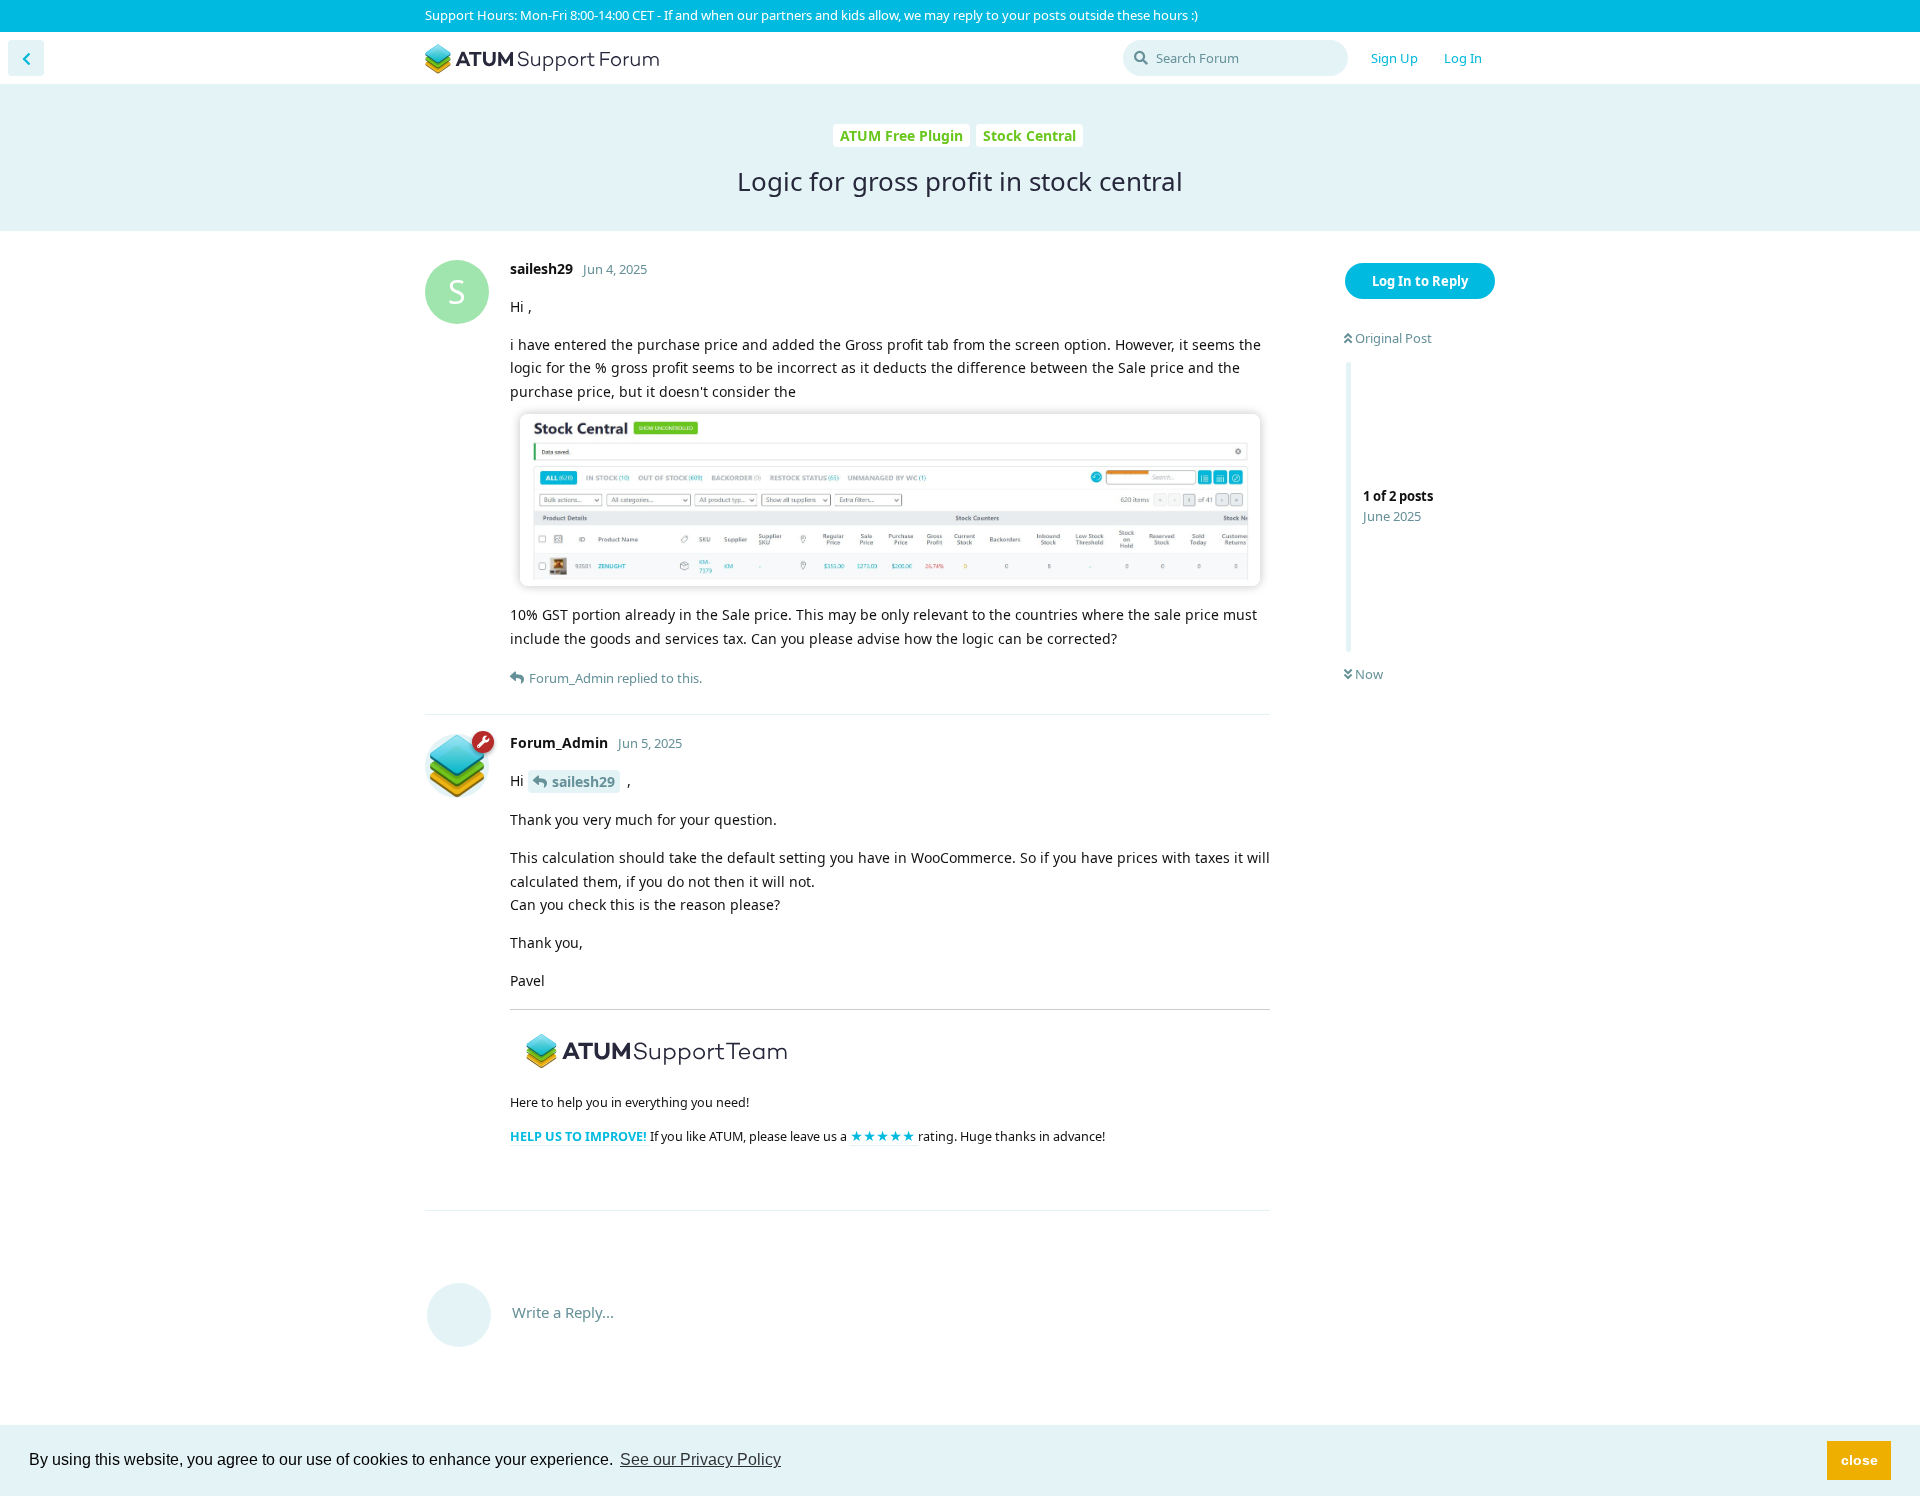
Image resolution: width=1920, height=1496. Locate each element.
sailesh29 (583, 781)
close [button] (1859, 1460)
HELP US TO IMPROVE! (580, 1136)
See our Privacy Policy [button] (700, 1459)
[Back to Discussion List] (26, 58)
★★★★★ (884, 1136)
